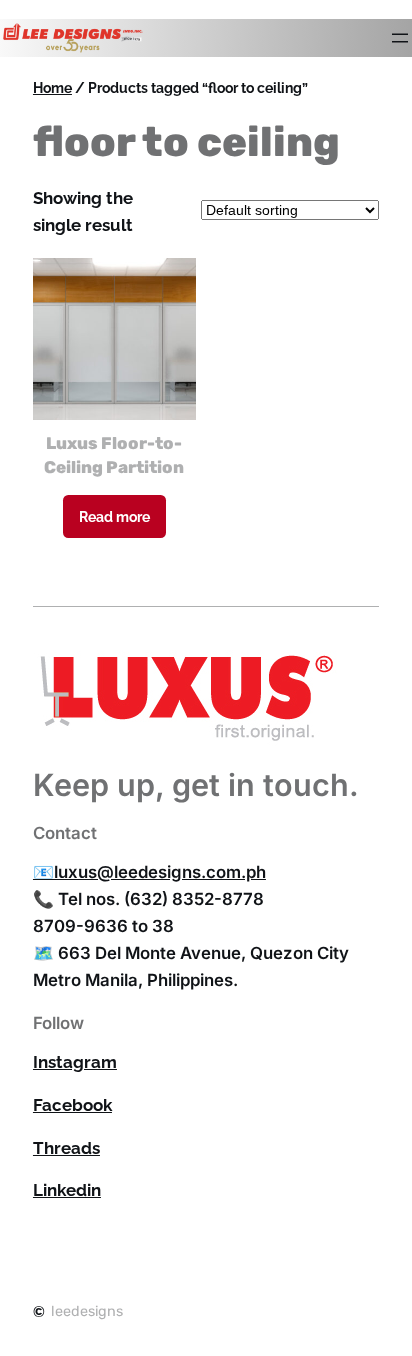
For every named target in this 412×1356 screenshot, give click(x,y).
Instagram (75, 1062)
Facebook (72, 1105)
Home (52, 87)
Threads (66, 1148)
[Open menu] (400, 38)
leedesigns (87, 1311)
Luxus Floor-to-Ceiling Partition (114, 455)
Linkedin (67, 1190)
